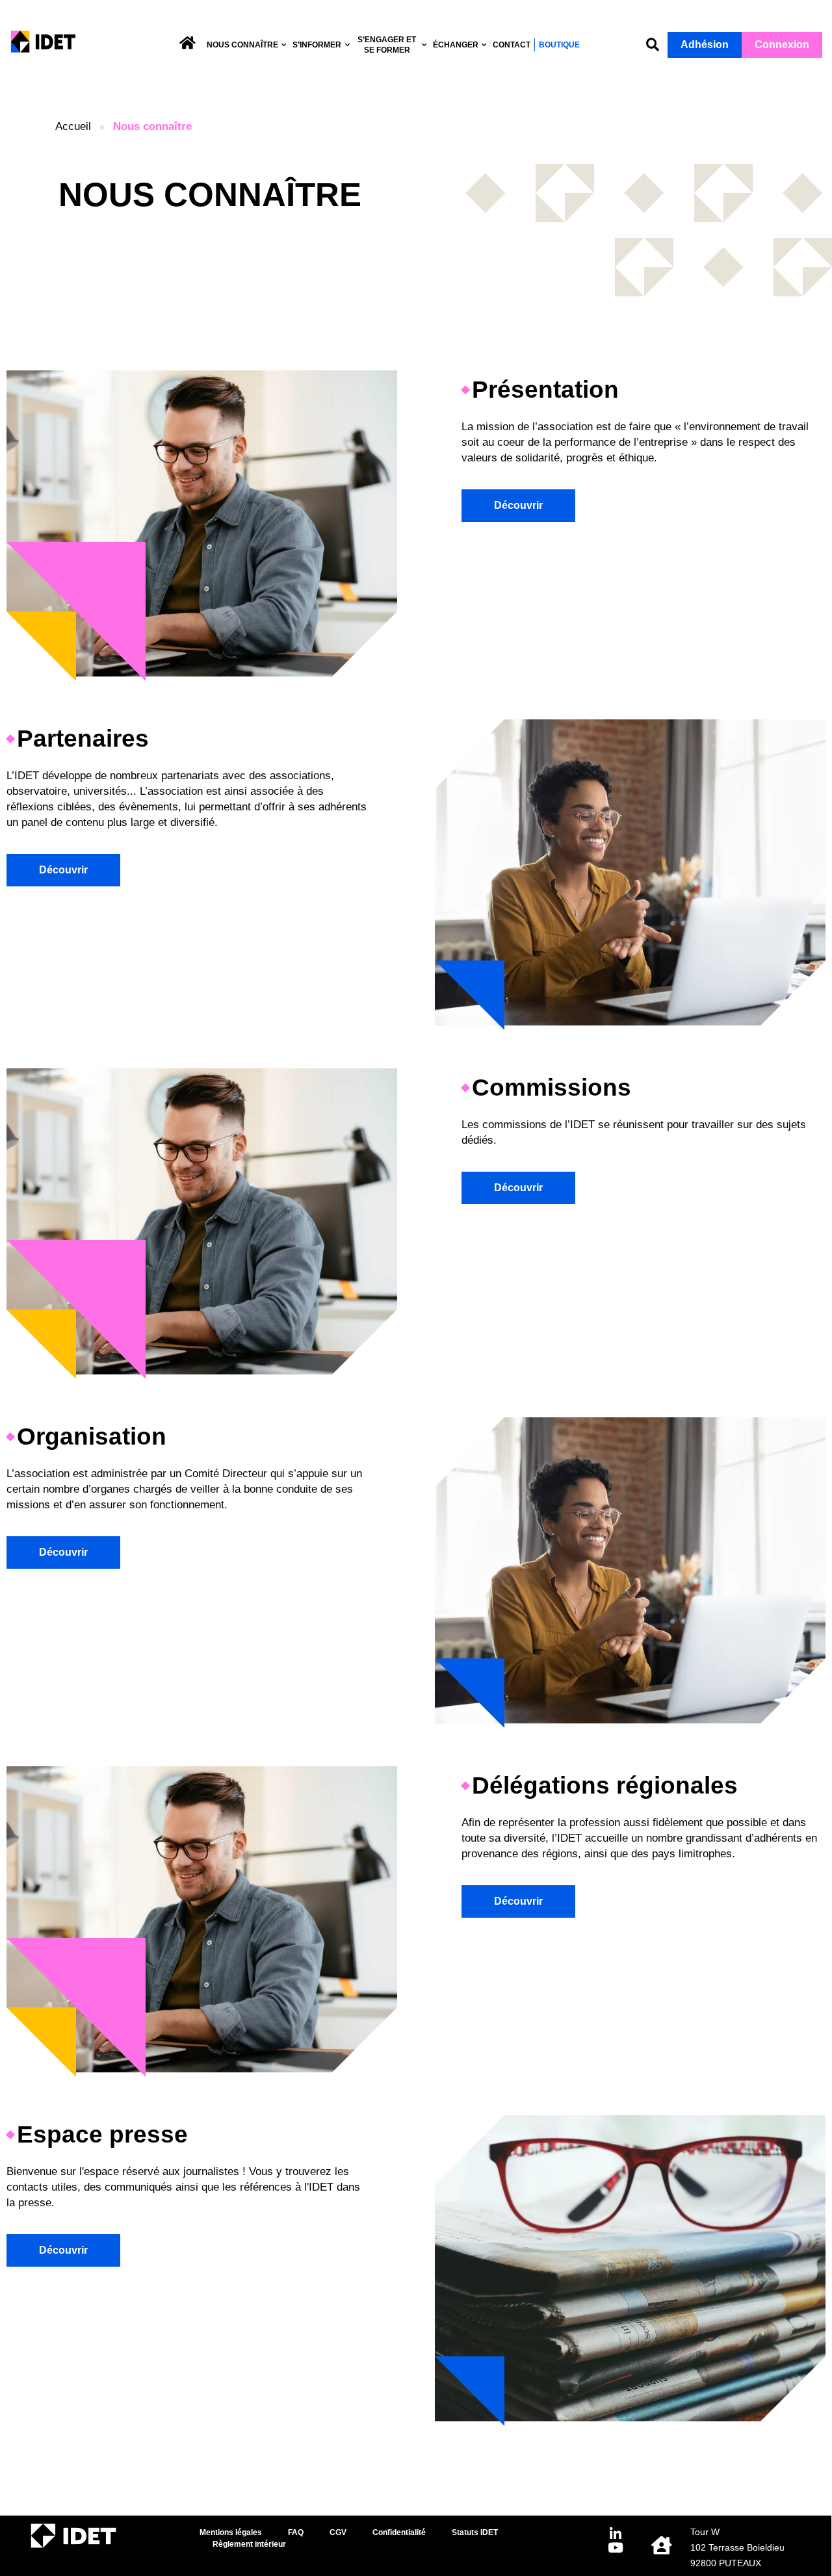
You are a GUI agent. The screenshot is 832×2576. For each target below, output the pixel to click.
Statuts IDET (475, 2532)
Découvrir (518, 505)
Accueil (73, 126)
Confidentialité (399, 2532)
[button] (652, 45)
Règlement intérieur (249, 2544)
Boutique (559, 45)
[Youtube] (616, 2548)
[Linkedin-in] (616, 2534)
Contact (512, 45)
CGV (338, 2532)
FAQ (296, 2532)
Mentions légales (231, 2532)
